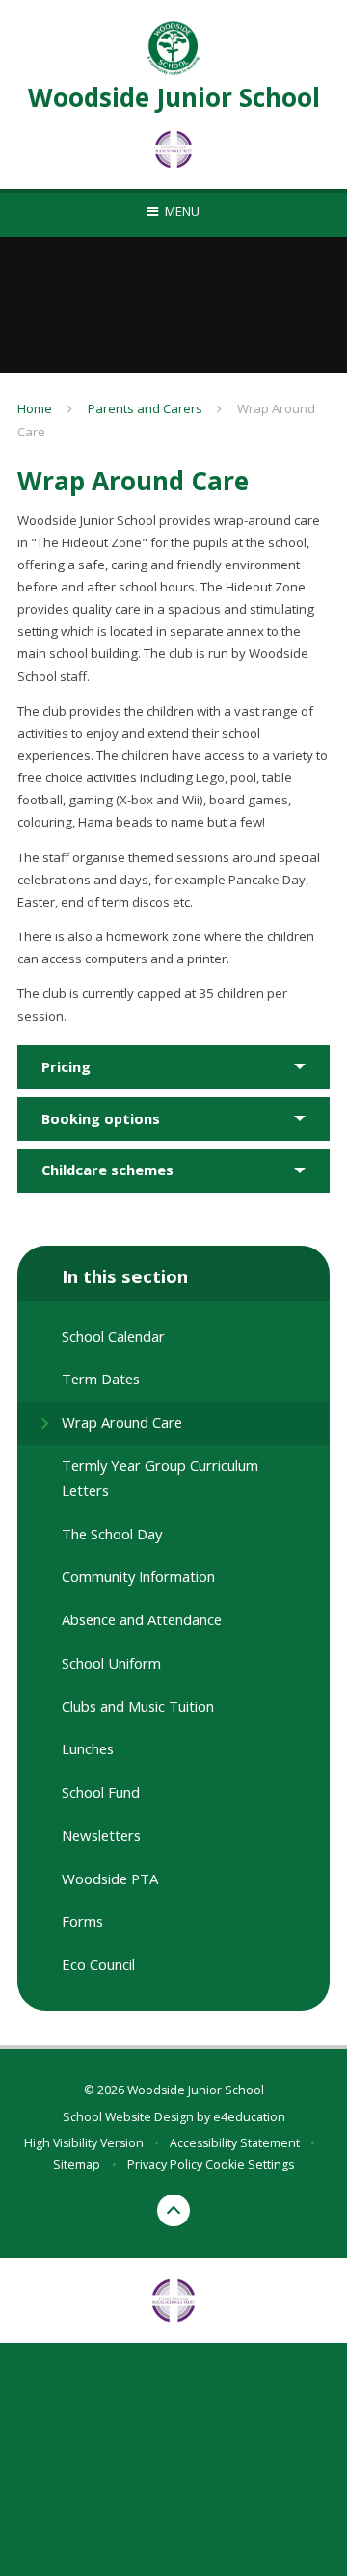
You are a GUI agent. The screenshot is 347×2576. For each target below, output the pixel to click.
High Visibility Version (84, 2143)
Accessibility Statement (235, 2143)
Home (35, 408)
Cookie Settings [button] (250, 2164)
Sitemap (77, 2164)
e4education (249, 2117)
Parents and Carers (145, 408)
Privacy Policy (165, 2164)
